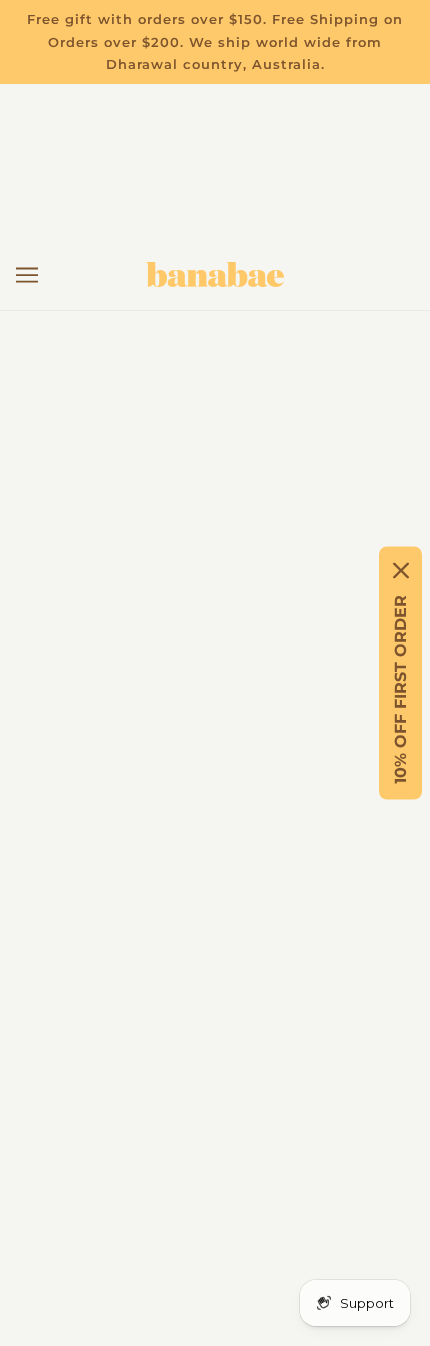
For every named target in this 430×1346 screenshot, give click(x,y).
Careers (215, 808)
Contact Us (215, 686)
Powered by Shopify (215, 1302)
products (247, 489)
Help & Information (215, 716)
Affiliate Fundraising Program (215, 838)
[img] (127, 1128)
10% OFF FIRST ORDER (400, 689)
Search (215, 869)
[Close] (401, 571)
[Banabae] (215, 274)
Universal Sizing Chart (215, 747)
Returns (215, 655)
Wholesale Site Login (215, 930)
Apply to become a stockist (215, 899)
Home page (229, 466)
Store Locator (215, 777)
